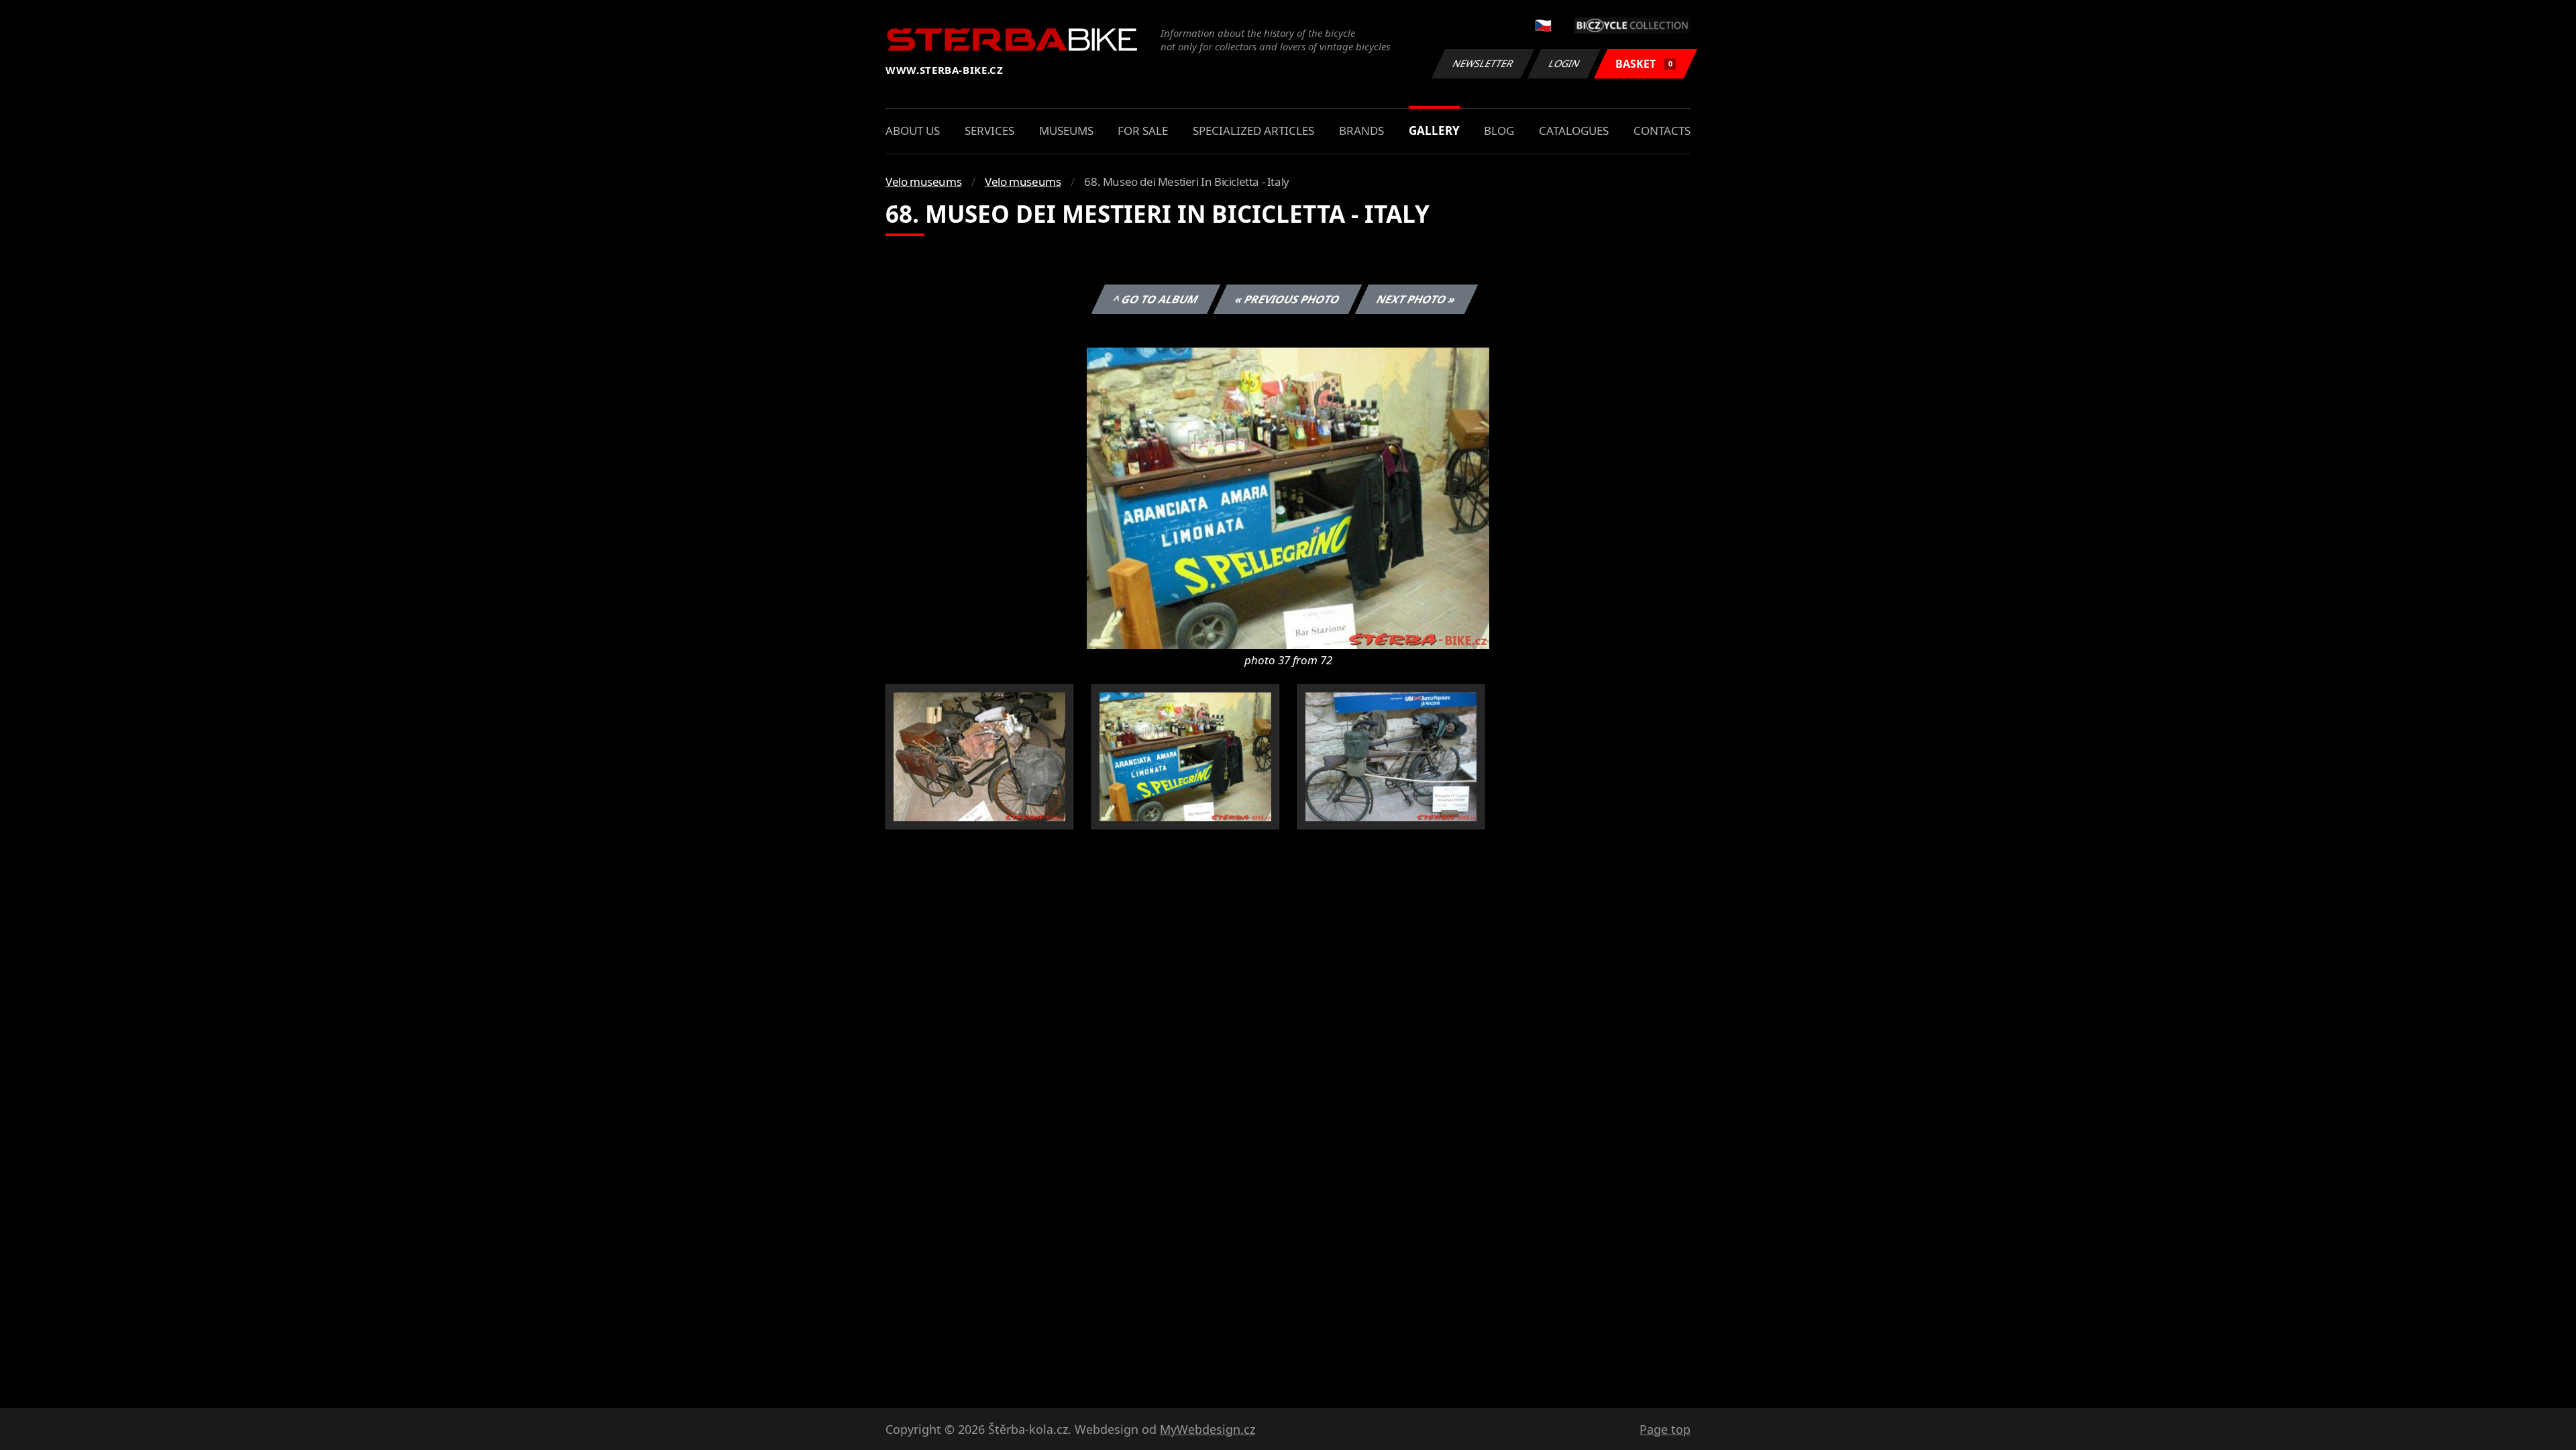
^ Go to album (1156, 299)
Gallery (1434, 131)
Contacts (1662, 131)
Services (989, 131)
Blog (1499, 131)
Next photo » (1416, 299)
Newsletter (1483, 63)
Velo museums (923, 182)
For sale (1143, 131)
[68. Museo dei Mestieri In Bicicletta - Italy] (1288, 497)
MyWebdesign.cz (1207, 1429)
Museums (1066, 131)
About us (913, 131)
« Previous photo (1288, 299)
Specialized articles (1253, 131)
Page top (1665, 1429)
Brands (1361, 131)
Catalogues (1574, 131)
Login (1564, 63)
